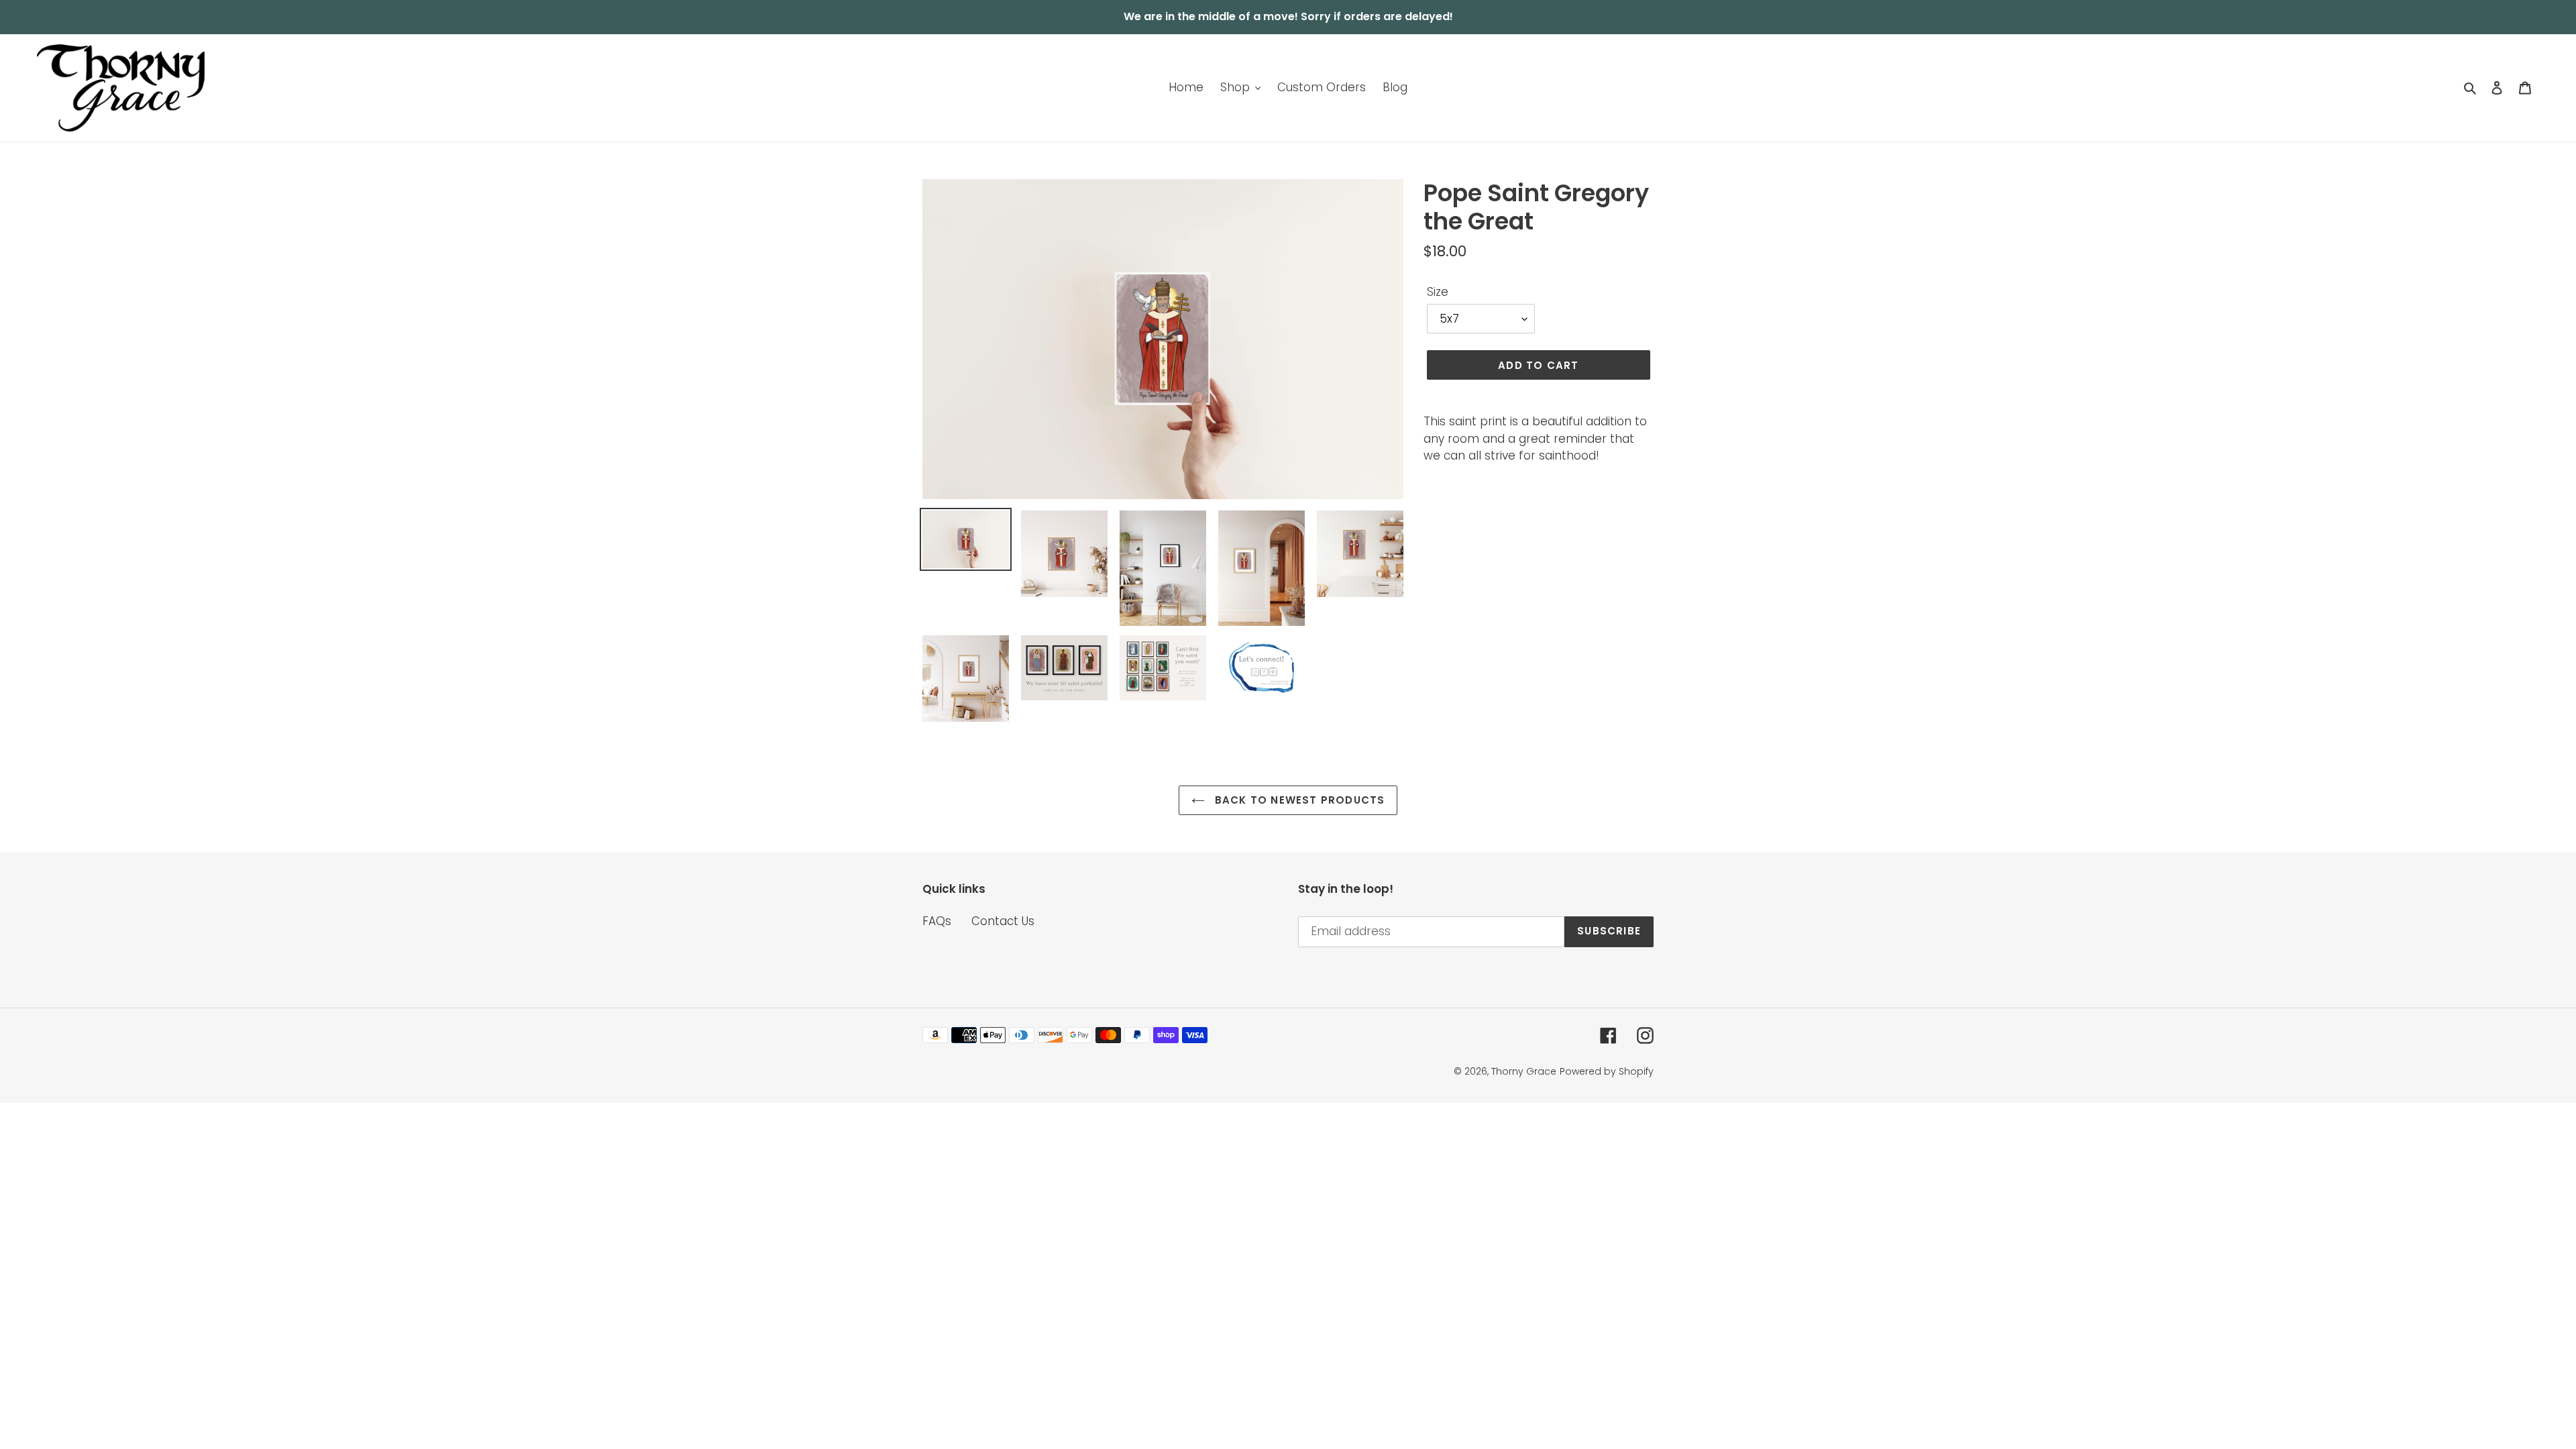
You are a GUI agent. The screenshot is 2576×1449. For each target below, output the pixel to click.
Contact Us (1003, 921)
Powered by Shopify (1607, 1071)
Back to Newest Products (1298, 800)
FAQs (937, 921)
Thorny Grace (1524, 1071)
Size (1438, 292)
